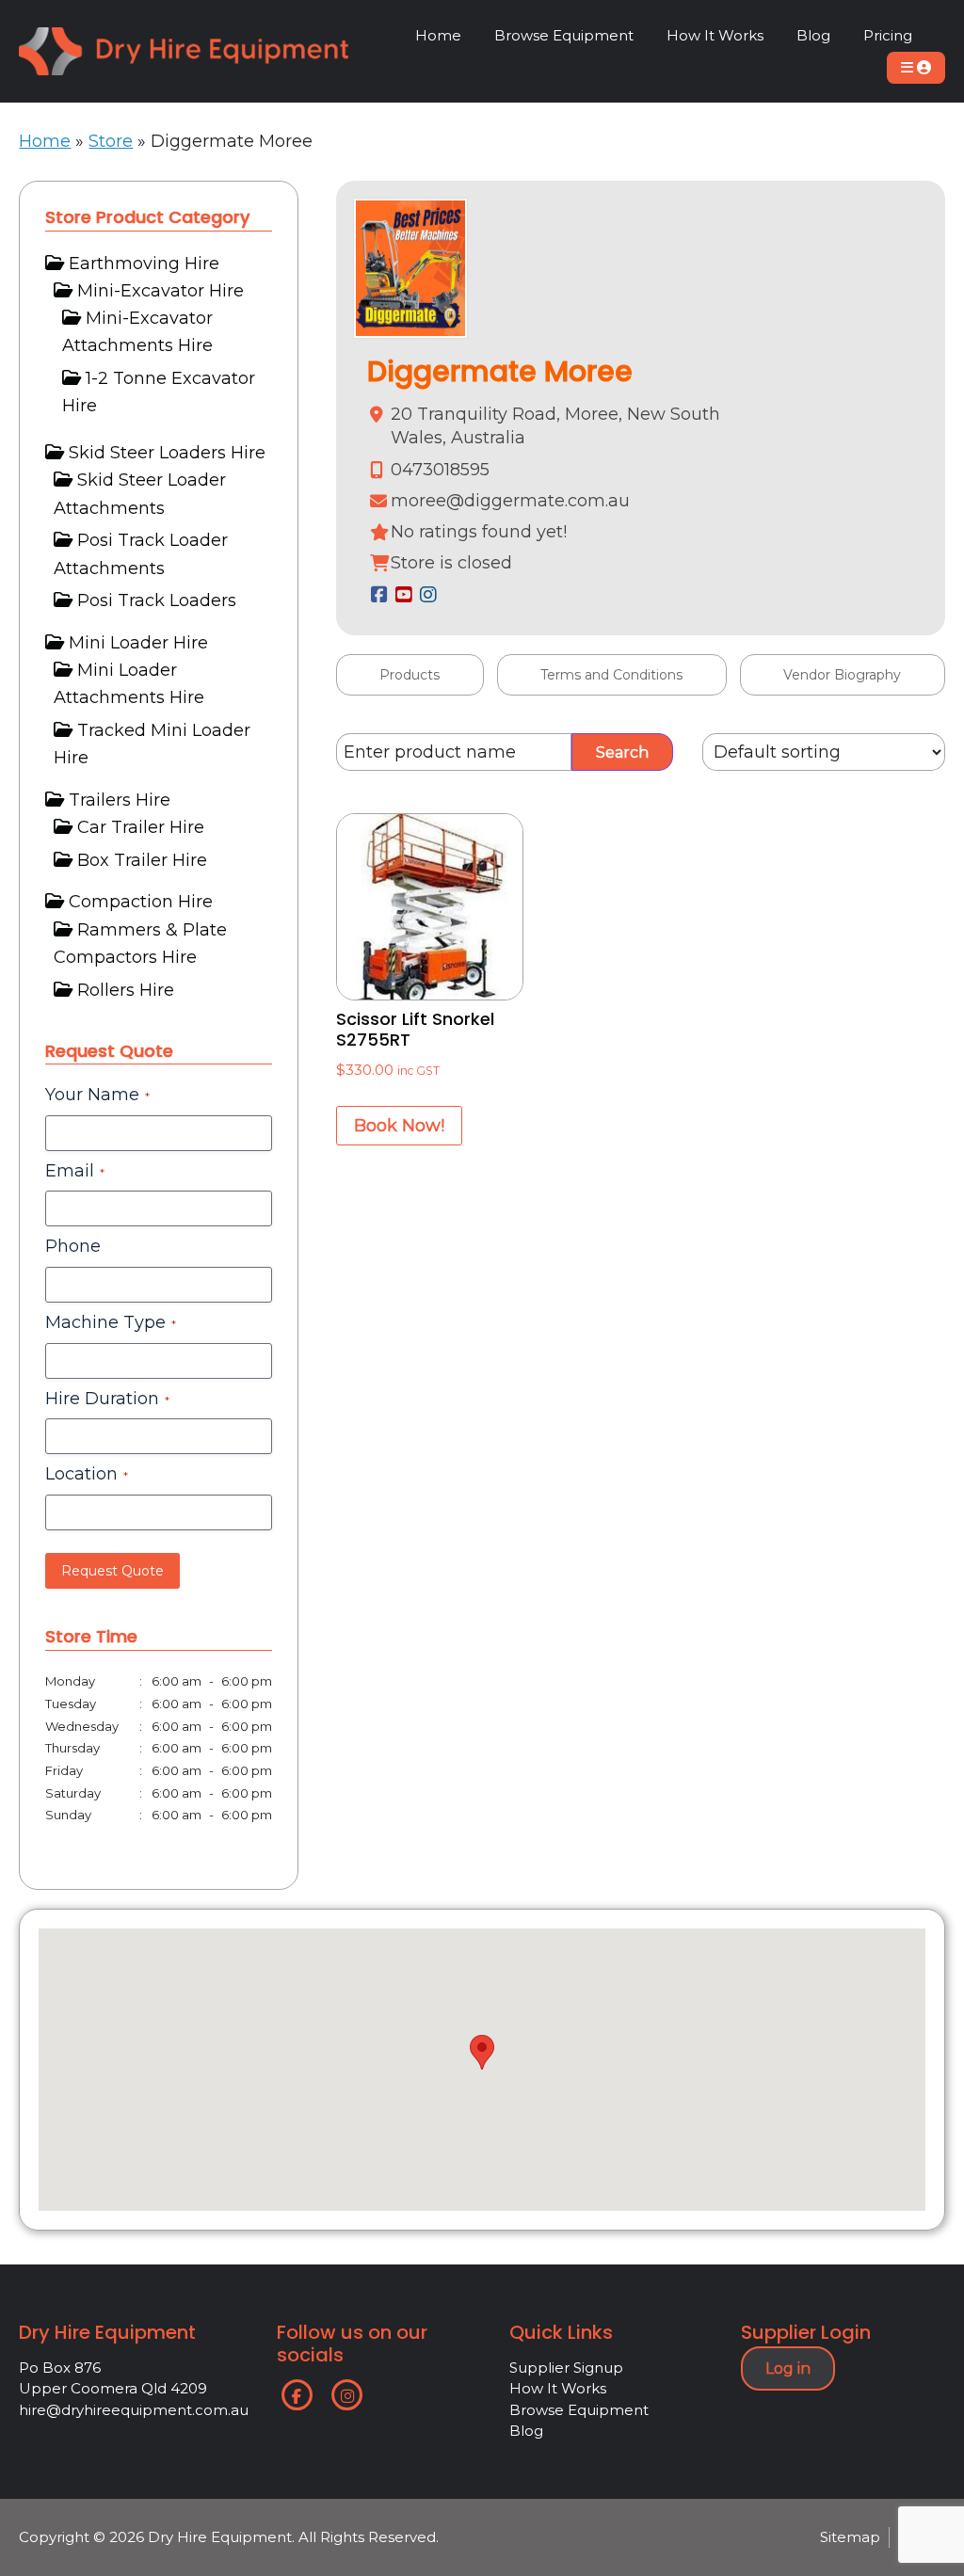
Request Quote (112, 1571)
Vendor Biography (842, 675)
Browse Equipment (579, 2410)
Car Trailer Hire (141, 827)
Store (111, 141)
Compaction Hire (141, 902)
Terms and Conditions (611, 675)
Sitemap (850, 2537)
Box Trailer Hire (142, 860)
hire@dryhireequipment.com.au (134, 2410)
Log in (788, 2368)
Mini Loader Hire (138, 643)
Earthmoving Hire (144, 264)
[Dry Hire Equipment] (184, 40)
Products (410, 675)
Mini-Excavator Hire (161, 291)
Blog (526, 2431)
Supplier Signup (566, 2368)
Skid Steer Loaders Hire (167, 453)
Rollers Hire (126, 990)
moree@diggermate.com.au (510, 501)
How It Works (558, 2388)
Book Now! (399, 1126)
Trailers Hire (120, 800)
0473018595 (440, 470)
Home (45, 141)
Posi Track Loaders (157, 600)
